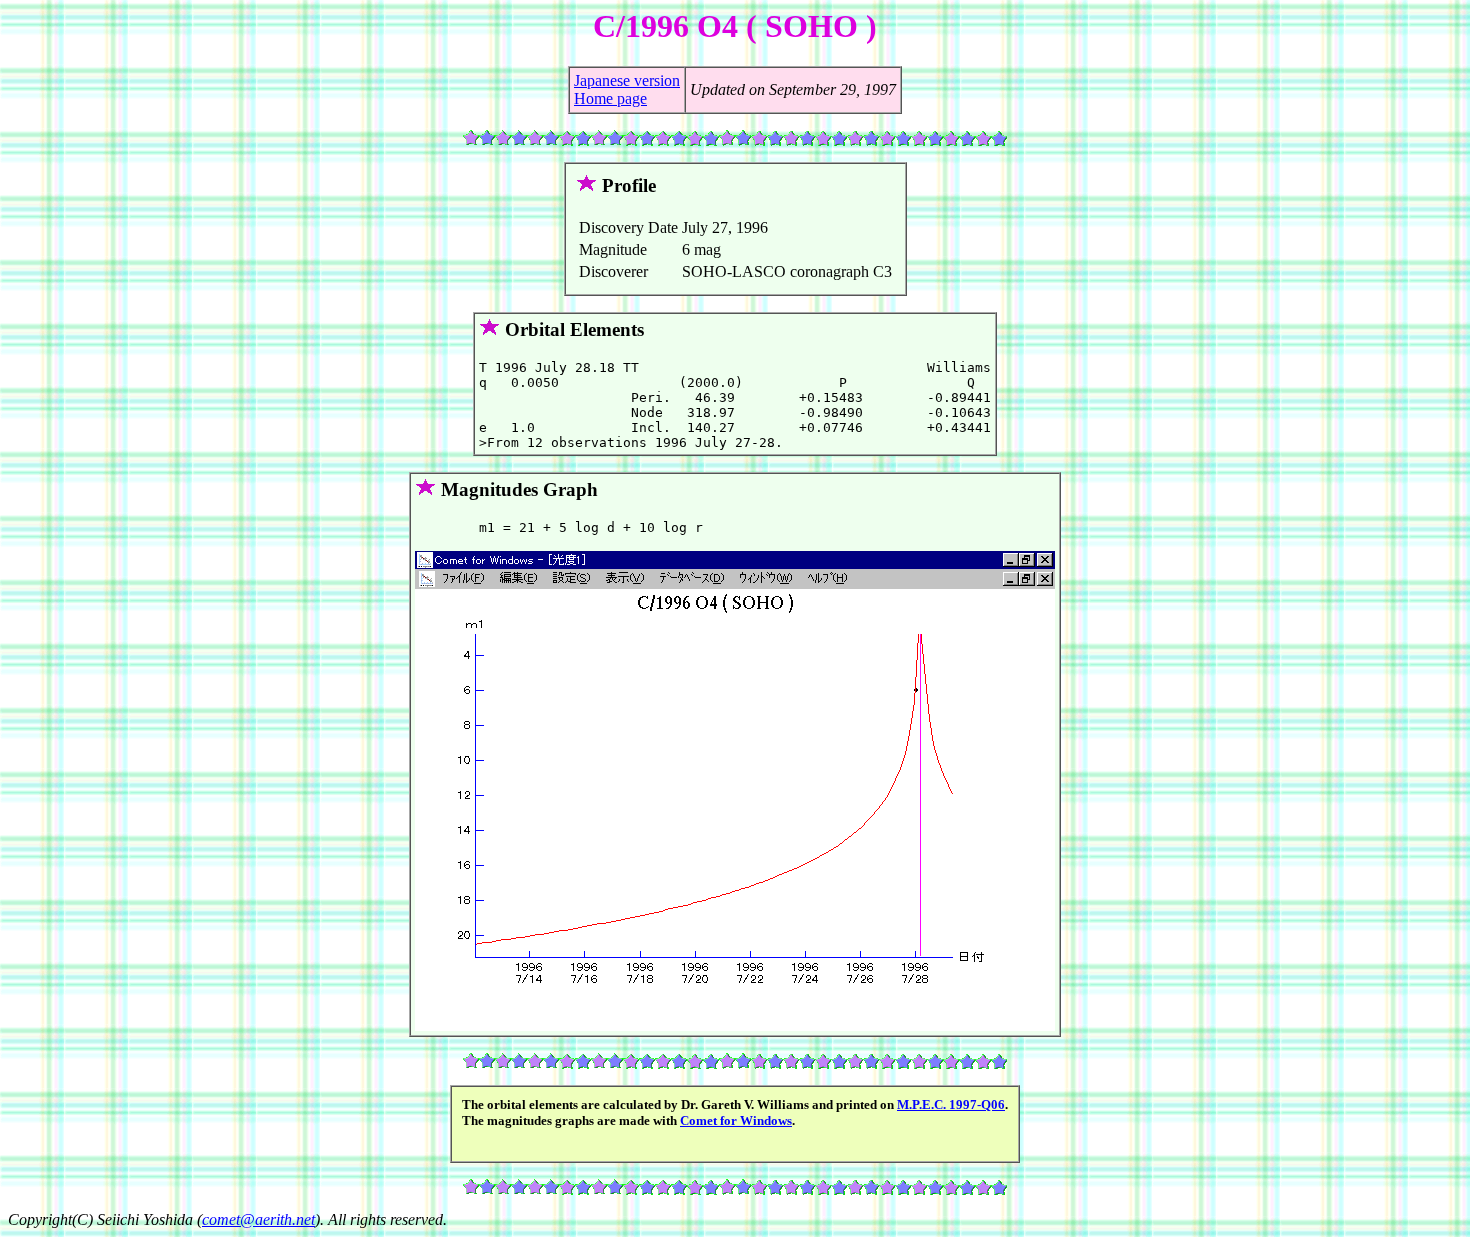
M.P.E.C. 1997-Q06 (951, 1104)
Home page (610, 98)
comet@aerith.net (258, 1219)
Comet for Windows (736, 1120)
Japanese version (627, 80)
